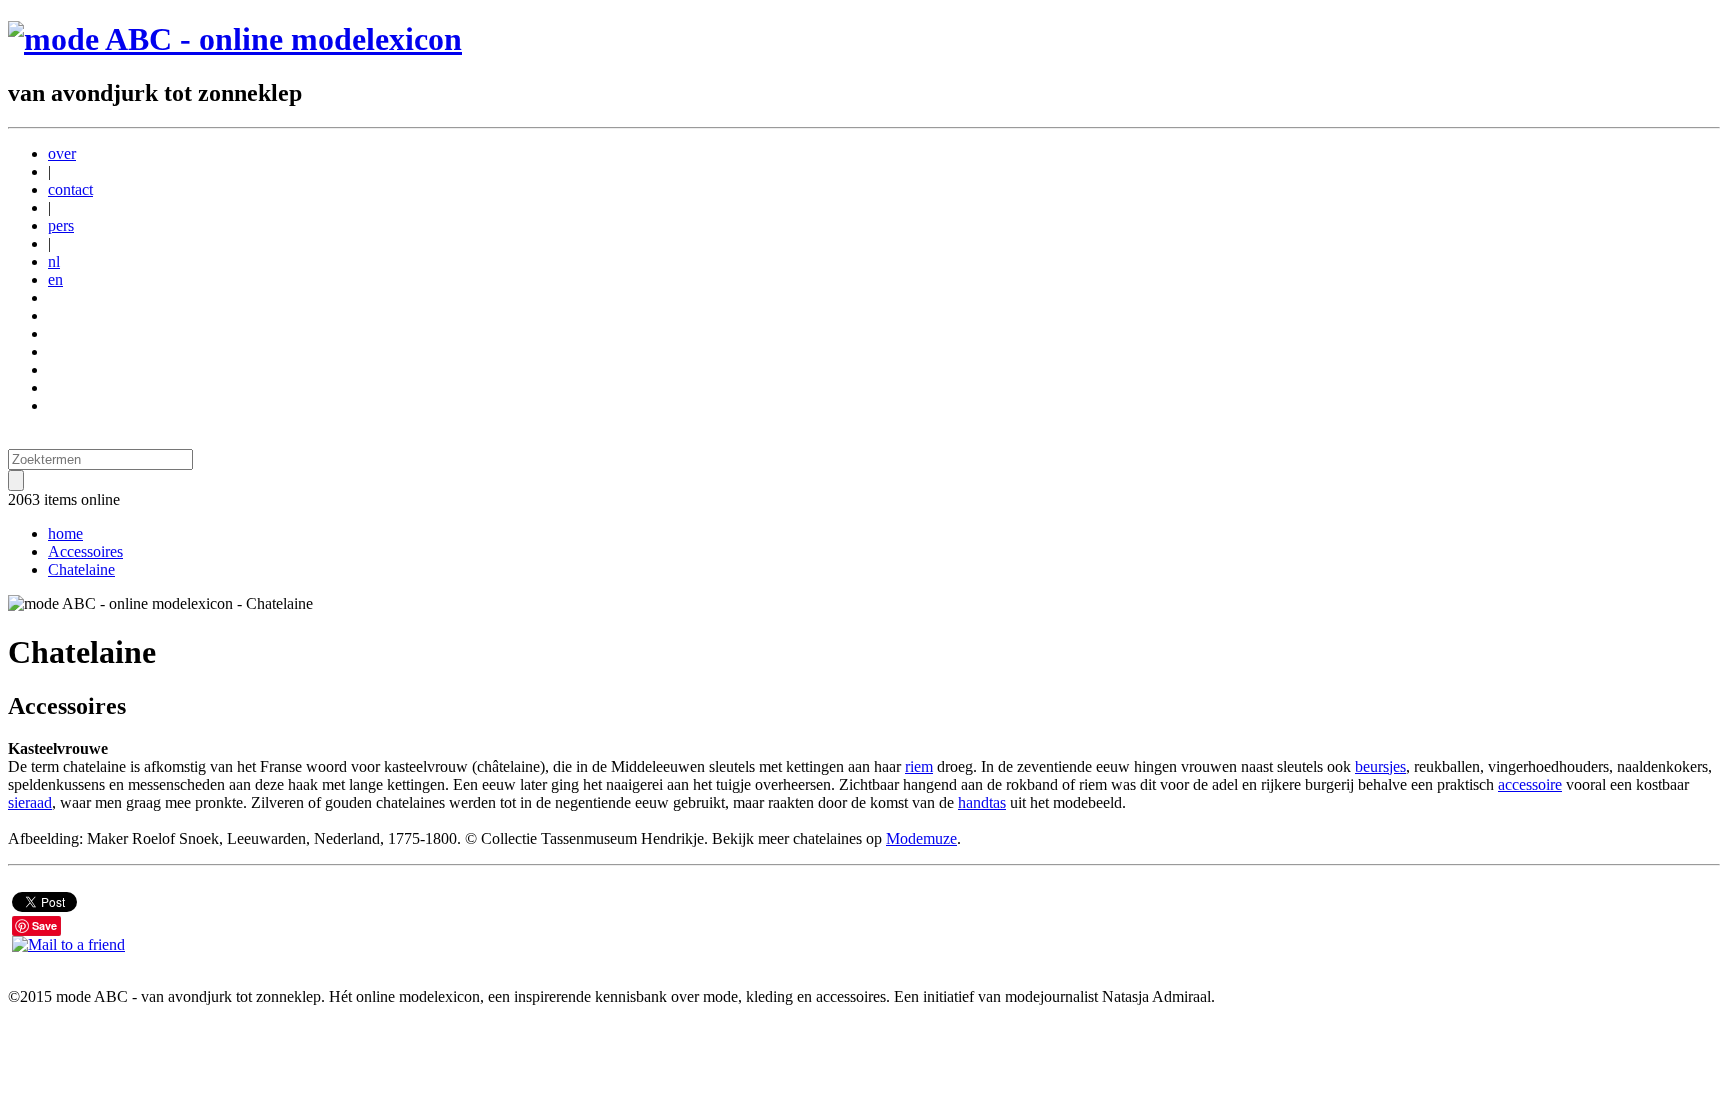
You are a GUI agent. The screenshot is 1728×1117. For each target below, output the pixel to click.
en (55, 279)
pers (61, 225)
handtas (982, 802)
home (65, 533)
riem (919, 766)
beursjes (1380, 766)
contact (70, 189)
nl (54, 261)
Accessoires (85, 551)
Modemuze (921, 838)
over (62, 153)
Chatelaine (81, 569)
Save (44, 925)
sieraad (30, 802)
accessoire (1530, 784)
